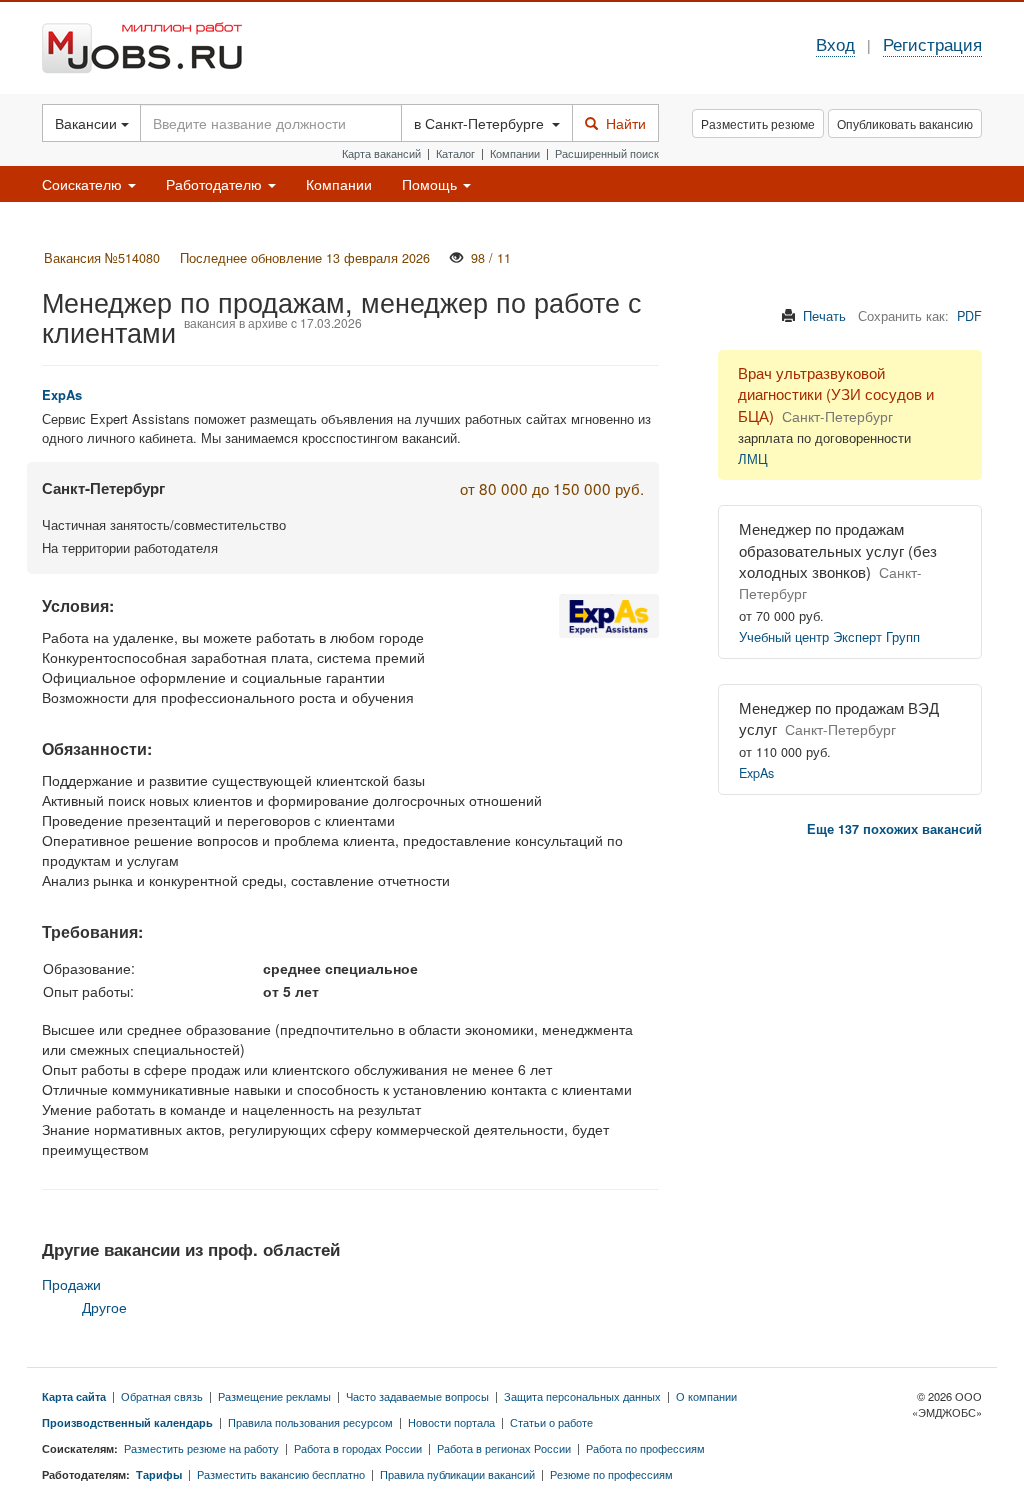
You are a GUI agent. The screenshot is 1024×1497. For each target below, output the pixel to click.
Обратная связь (162, 1396)
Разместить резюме (758, 123)
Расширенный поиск (607, 153)
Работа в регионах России (504, 1448)
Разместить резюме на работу (201, 1448)
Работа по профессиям (645, 1448)
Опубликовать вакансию (905, 123)
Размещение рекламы (274, 1396)
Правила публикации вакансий (457, 1474)
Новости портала (451, 1422)
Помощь (431, 184)
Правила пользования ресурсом (310, 1422)
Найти (622, 123)
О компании (706, 1396)
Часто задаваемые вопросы (417, 1396)
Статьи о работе (551, 1422)
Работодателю (216, 184)
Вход (835, 44)
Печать (824, 316)
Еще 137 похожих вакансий (894, 829)
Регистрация (932, 44)
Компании (515, 153)
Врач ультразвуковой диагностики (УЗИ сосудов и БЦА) (836, 394)
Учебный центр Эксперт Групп (829, 637)
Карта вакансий (381, 153)
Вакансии (88, 123)
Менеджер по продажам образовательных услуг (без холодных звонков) (838, 550)
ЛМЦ (753, 459)
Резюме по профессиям (611, 1474)
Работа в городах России (358, 1448)
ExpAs (756, 773)
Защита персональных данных (582, 1396)
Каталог (455, 153)
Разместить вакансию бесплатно (281, 1474)
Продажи (71, 1284)
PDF (969, 316)
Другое (104, 1307)
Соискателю (84, 184)
